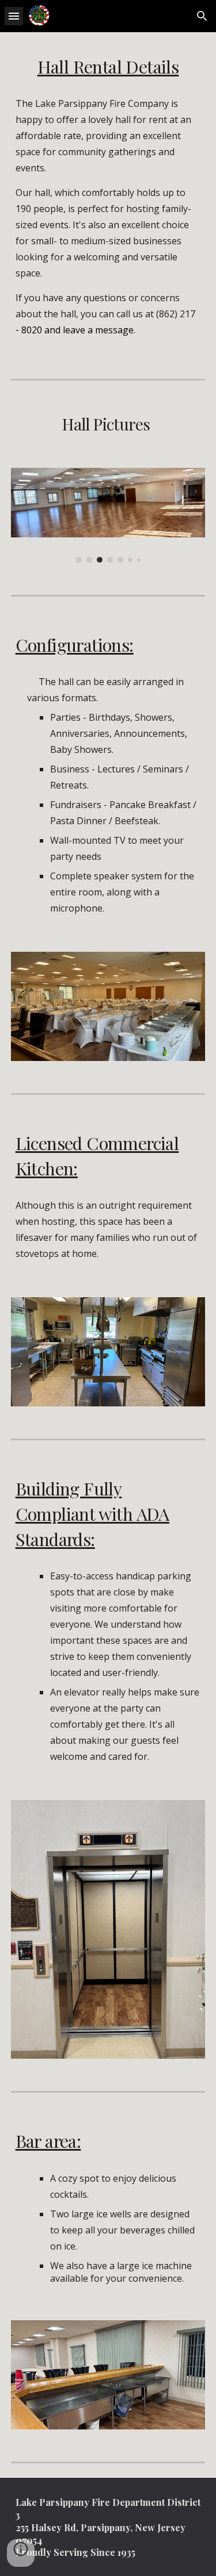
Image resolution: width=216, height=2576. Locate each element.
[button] (14, 16)
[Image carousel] (108, 515)
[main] (108, 67)
